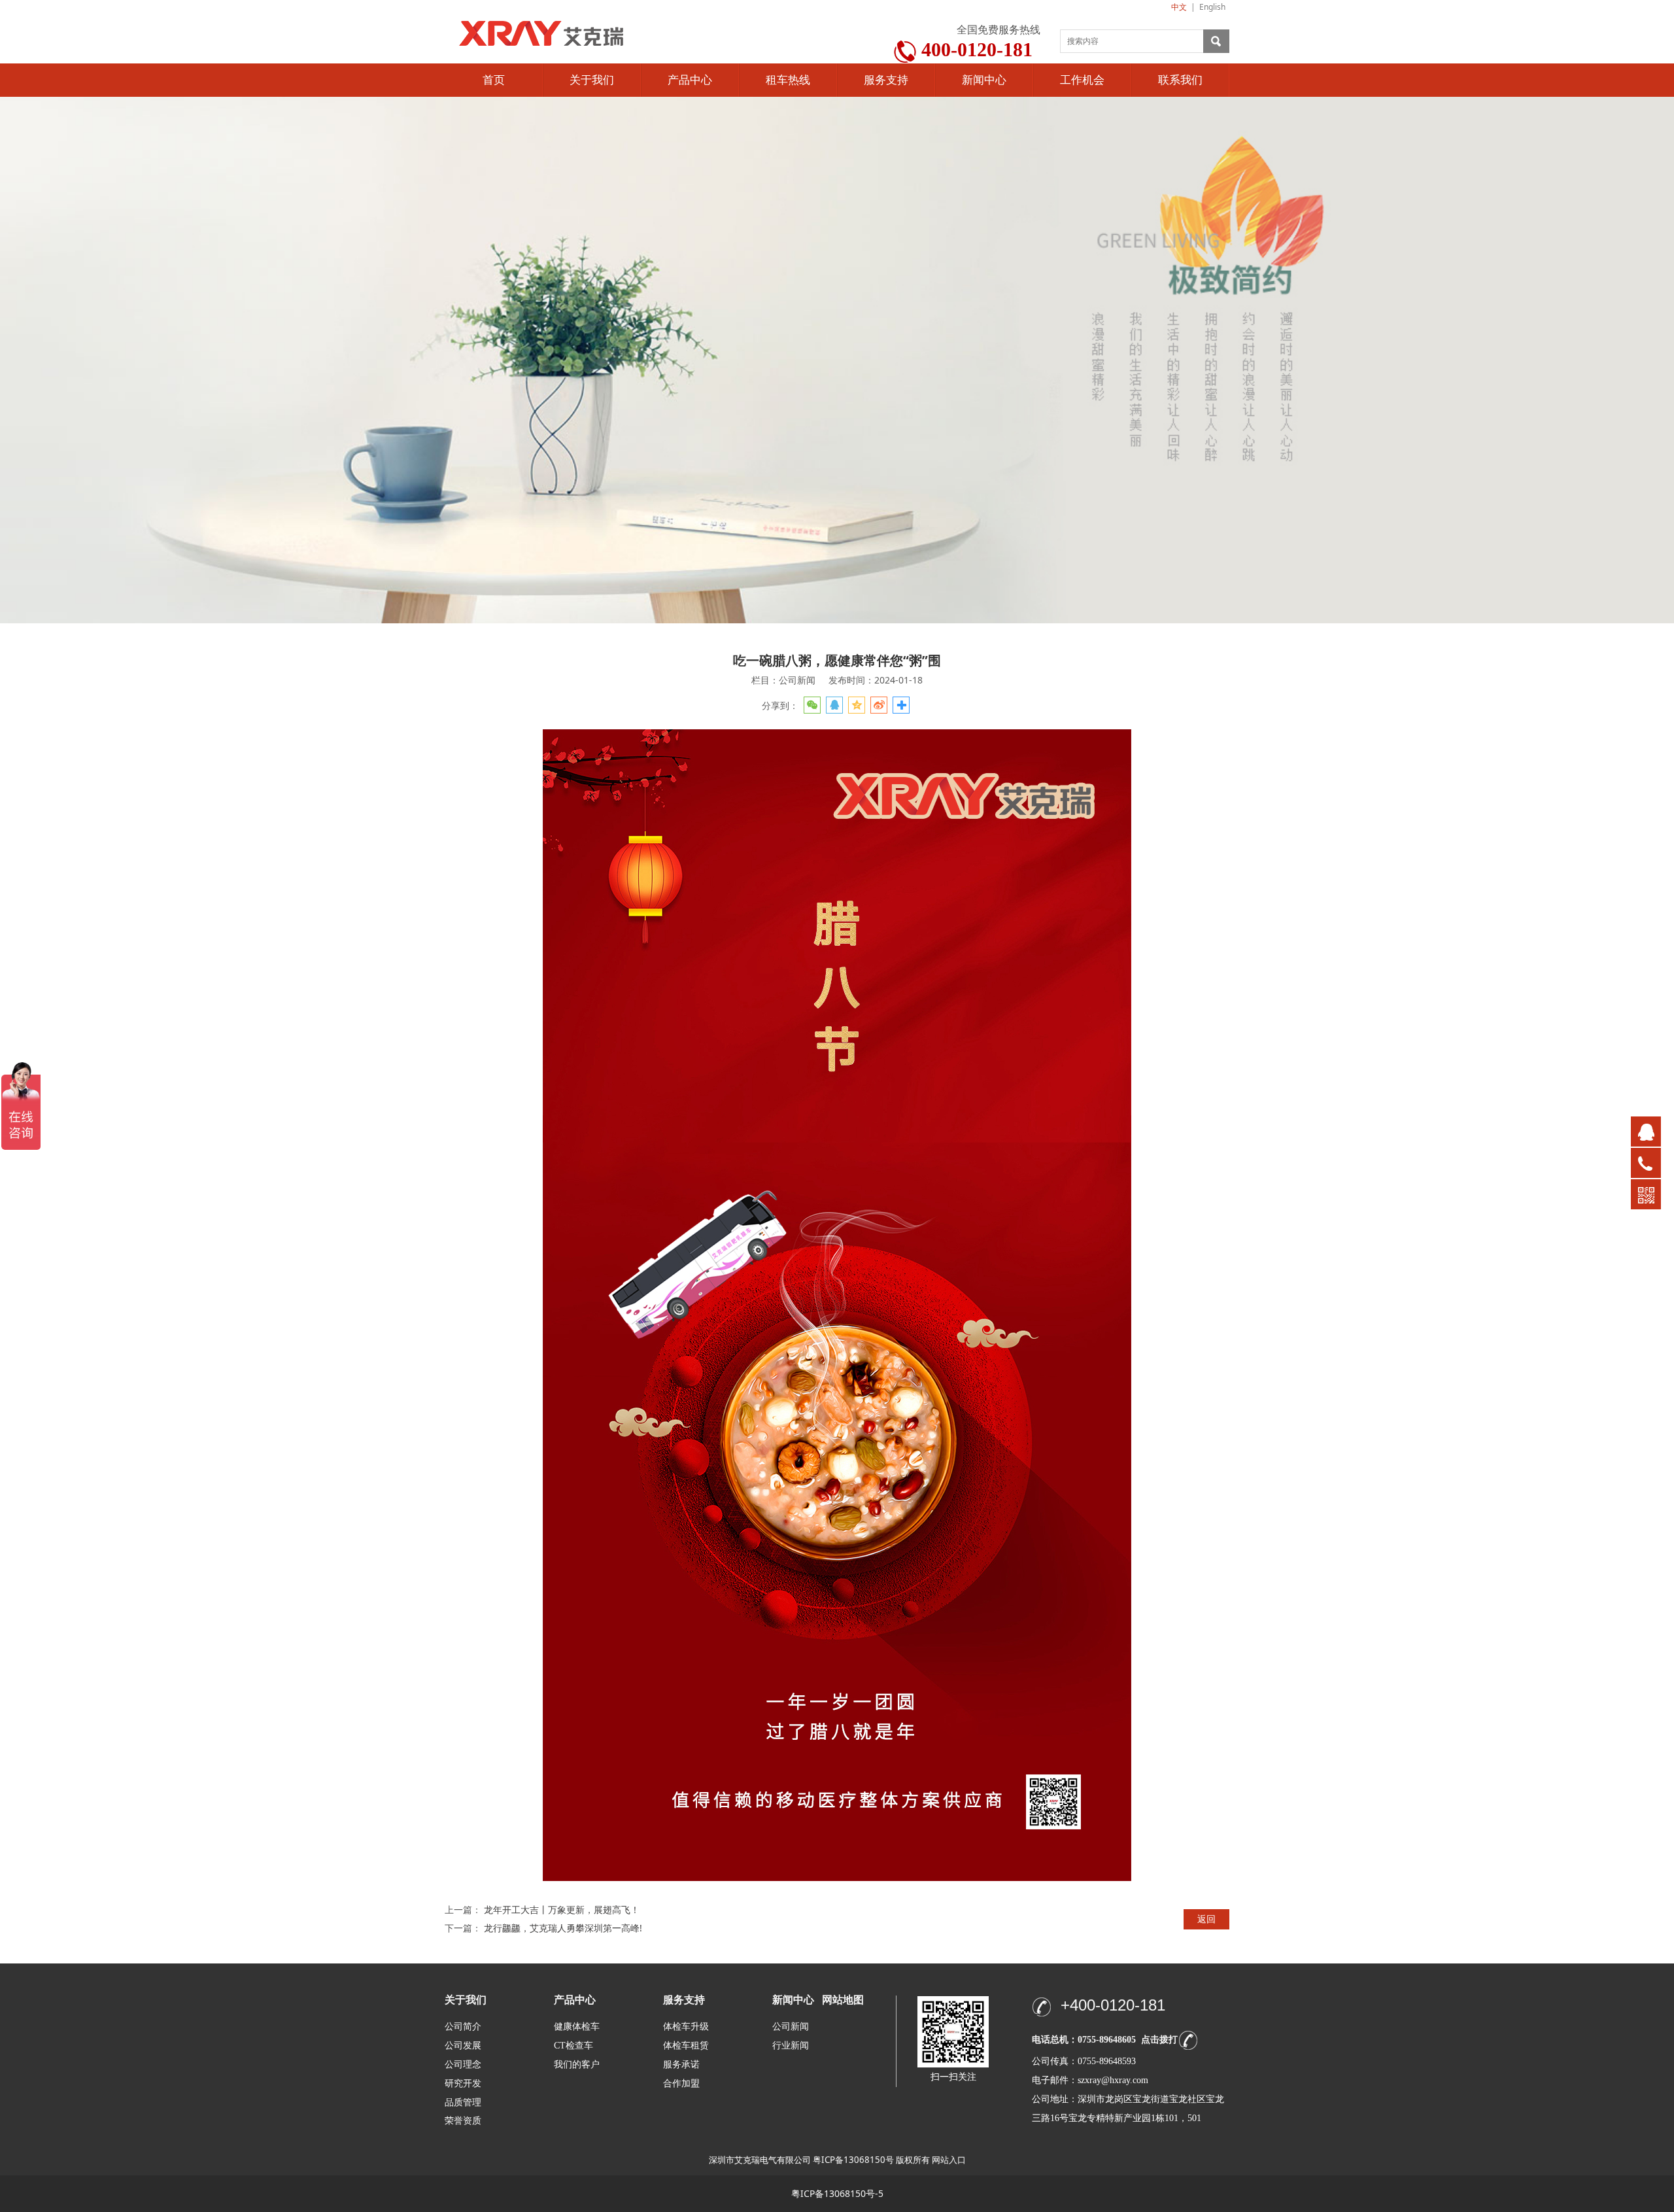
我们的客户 (577, 2065)
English (1212, 7)
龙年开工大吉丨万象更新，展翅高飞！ (562, 1910)
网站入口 (949, 2160)
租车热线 (788, 80)
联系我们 (1180, 80)
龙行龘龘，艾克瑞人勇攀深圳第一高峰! (563, 1928)
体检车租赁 (686, 2046)
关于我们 (592, 80)
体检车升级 (686, 2027)
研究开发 (463, 2083)
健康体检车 (577, 2027)
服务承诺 (681, 2065)
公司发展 (463, 2046)
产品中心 (690, 80)
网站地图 (843, 2000)
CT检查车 (573, 2046)
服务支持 (886, 80)
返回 (1206, 1919)
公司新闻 (791, 2027)
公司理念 (463, 2065)
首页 (494, 80)
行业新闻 (791, 2046)
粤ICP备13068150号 (853, 2160)
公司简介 (463, 2027)
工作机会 (1082, 80)
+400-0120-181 (1113, 2005)
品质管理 (463, 2102)
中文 (1179, 7)
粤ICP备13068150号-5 (837, 2193)
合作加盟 (681, 2083)
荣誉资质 (463, 2120)
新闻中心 (984, 80)
